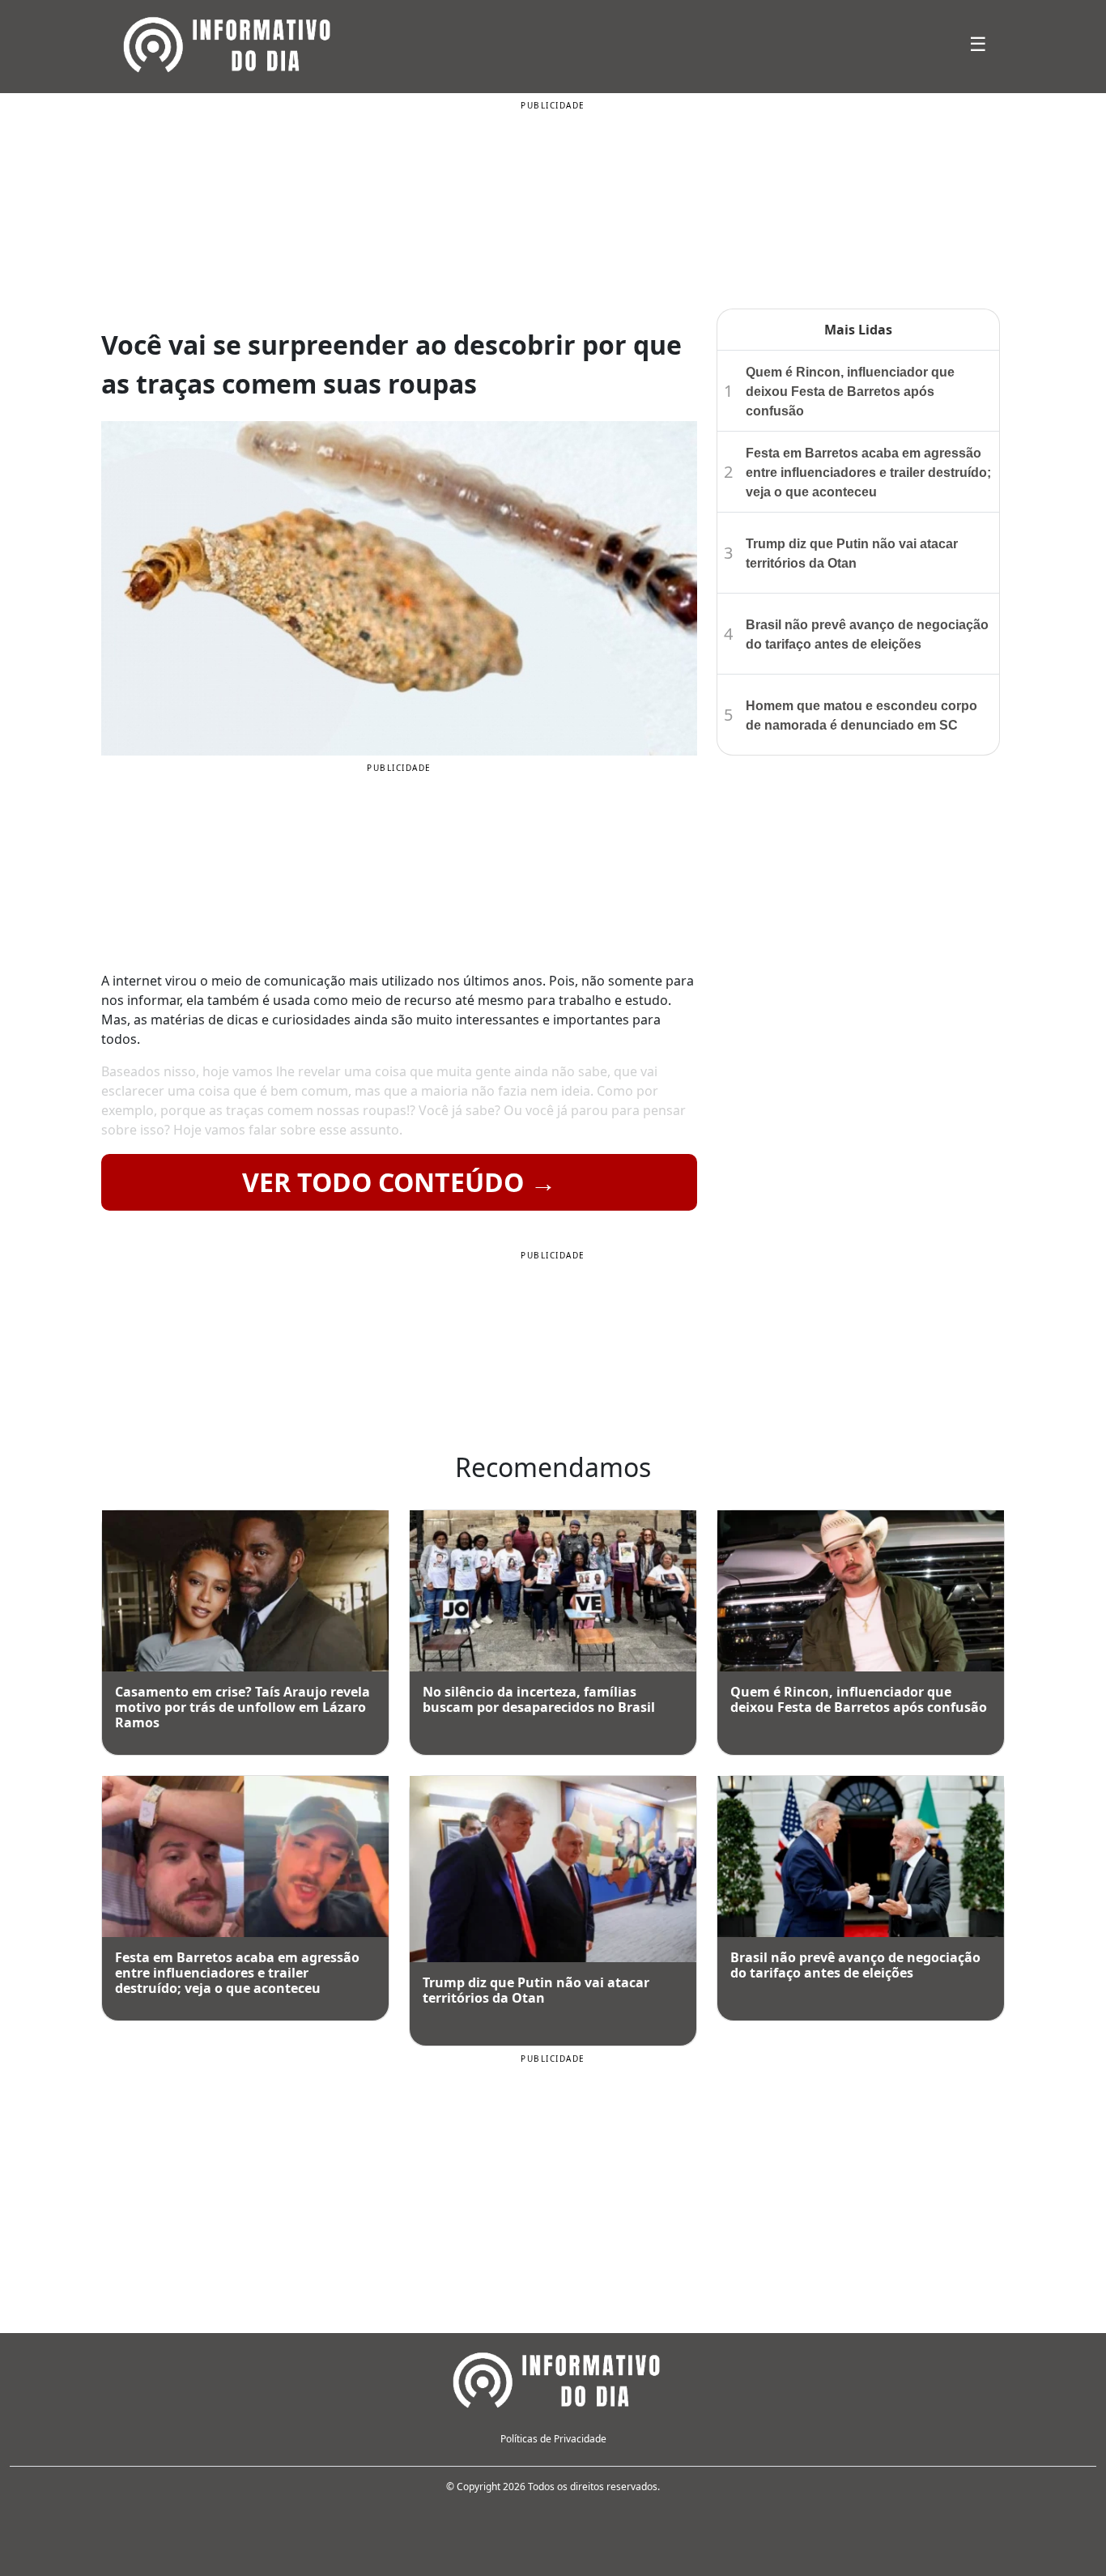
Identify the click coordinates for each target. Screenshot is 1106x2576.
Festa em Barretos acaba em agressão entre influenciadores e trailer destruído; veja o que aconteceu (868, 473)
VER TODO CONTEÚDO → (399, 1182)
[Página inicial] (553, 2378)
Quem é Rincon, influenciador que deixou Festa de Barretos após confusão (850, 392)
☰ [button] (978, 43)
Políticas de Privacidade (553, 2439)
